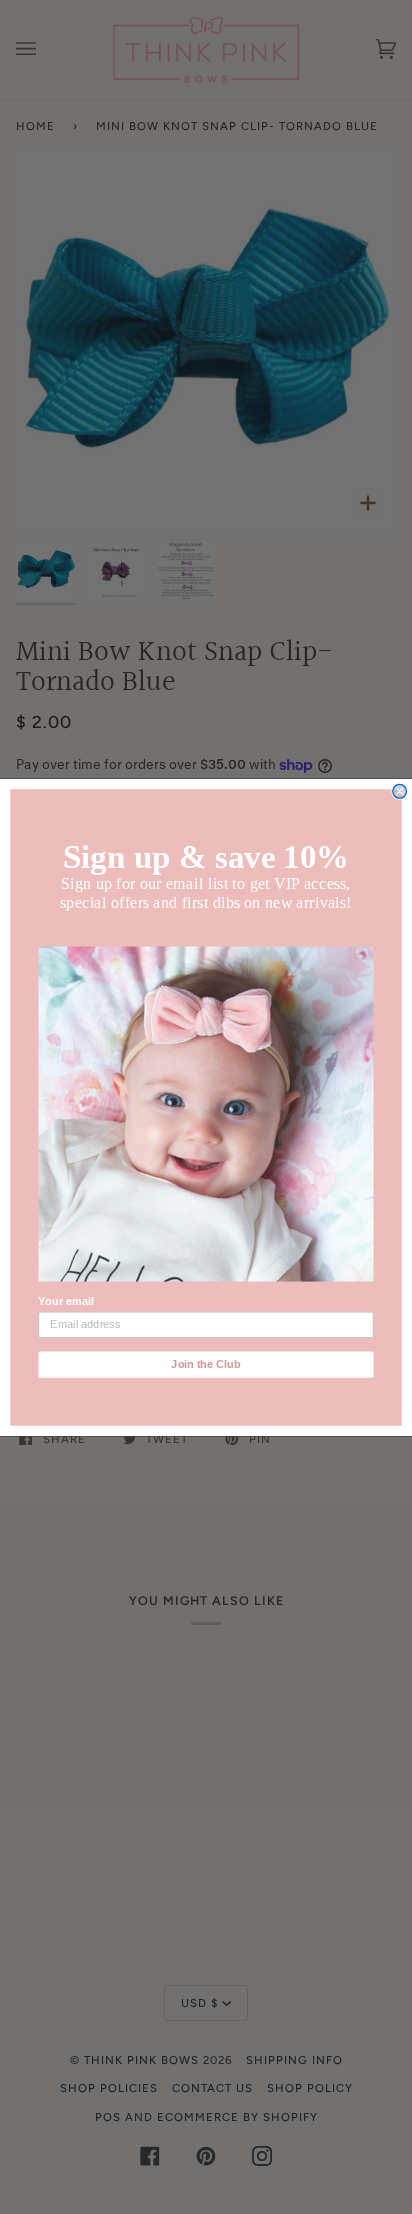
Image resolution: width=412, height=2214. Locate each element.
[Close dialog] (400, 791)
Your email (65, 1301)
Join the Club (205, 1364)
